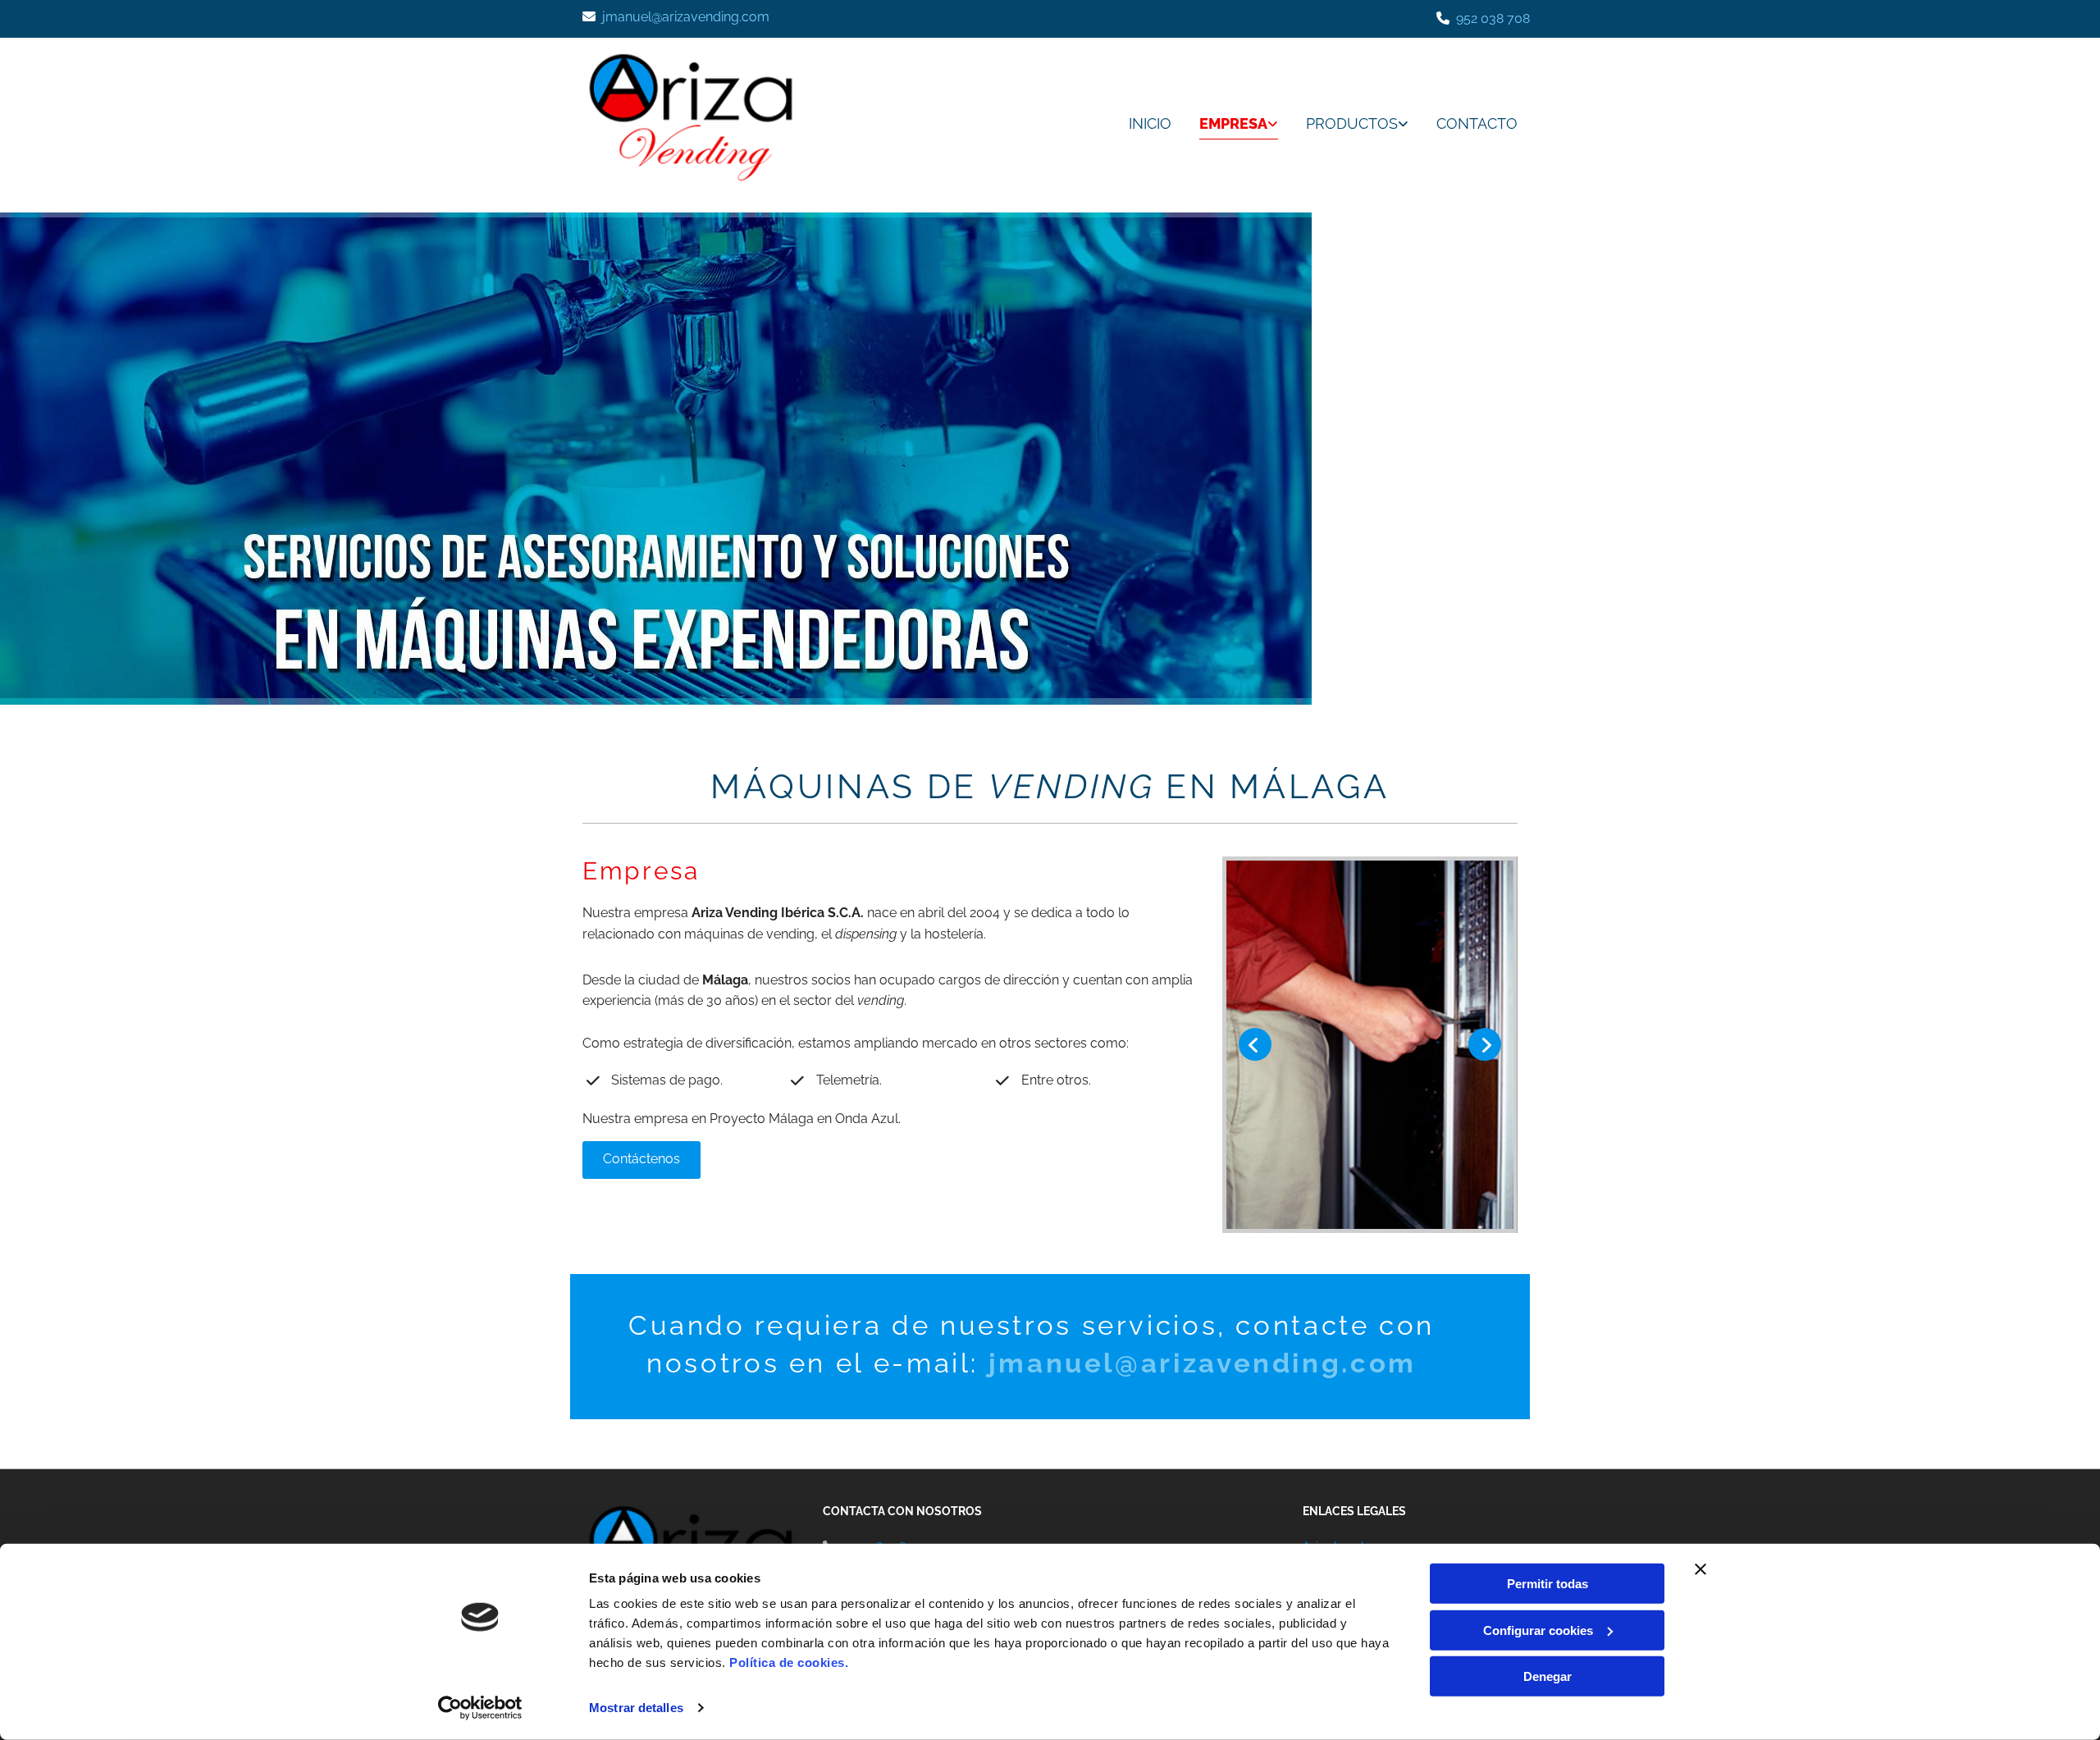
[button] (641, 1160)
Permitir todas (1548, 1584)
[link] (1226, 125)
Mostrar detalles (636, 1708)
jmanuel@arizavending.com (686, 17)
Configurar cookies (1538, 1630)
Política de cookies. (789, 1662)
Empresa (1233, 123)
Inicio (1150, 123)
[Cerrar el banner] (1701, 1569)
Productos (1352, 123)
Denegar (1548, 1676)
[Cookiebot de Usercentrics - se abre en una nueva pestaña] (480, 1708)
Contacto (1477, 123)
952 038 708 (1493, 18)
